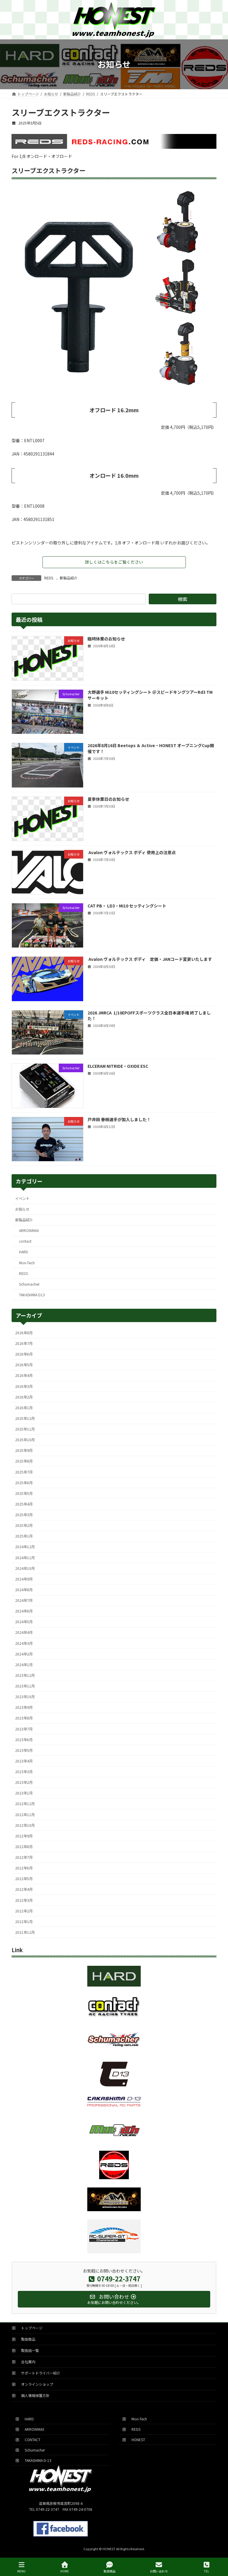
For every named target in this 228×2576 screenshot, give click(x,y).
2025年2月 (24, 1525)
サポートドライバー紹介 (39, 2373)
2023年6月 (24, 1739)
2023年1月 (24, 1793)
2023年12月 (25, 1675)
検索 (183, 599)
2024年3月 (24, 1643)
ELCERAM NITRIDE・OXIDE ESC (118, 1066)
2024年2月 (24, 1654)
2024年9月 (24, 1579)
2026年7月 (24, 1343)
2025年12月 (25, 1418)
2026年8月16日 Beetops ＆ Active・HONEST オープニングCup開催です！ (151, 748)
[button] (114, 562)
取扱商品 (26, 2339)
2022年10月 (25, 1825)
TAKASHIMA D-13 (36, 2460)
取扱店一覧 (28, 2350)
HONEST (137, 2440)
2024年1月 (24, 1664)
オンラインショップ (35, 2384)
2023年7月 (24, 1729)
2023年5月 (24, 1750)
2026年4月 (24, 1375)
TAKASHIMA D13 (32, 1295)
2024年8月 (24, 1589)
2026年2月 (24, 1397)
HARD (24, 1252)
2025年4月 (24, 1504)
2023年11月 (25, 1686)
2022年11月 (25, 1814)
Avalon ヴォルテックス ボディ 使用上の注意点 (132, 852)
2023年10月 (25, 1697)
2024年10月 (25, 1568)
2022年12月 (25, 1804)
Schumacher (29, 1284)
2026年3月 (24, 1386)
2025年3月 (24, 1515)
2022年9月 (24, 1836)
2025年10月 (25, 1440)
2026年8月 (24, 1332)
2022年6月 (24, 1868)
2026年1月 (24, 1407)
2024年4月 (24, 1632)
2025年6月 (24, 1482)
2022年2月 (24, 1911)
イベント (22, 1198)
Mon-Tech (27, 1263)
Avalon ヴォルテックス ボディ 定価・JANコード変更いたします (150, 959)
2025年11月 (25, 1429)
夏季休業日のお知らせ (108, 799)
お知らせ (22, 1209)
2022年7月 (24, 1857)
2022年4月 (24, 1889)
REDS (49, 578)
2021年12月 (25, 1932)
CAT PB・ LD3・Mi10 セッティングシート (127, 906)
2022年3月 (24, 1900)
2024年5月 (24, 1622)
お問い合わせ (159, 2571)
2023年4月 (24, 1761)
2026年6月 (24, 1354)
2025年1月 (24, 1536)
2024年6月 (24, 1611)
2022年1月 (24, 1921)
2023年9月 (24, 1707)
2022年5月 (24, 1879)
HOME (65, 2571)
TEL (206, 2571)
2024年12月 (25, 1547)
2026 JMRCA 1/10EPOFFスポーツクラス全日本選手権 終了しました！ (149, 1015)
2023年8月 (24, 1718)
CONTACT (31, 2440)
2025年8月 (24, 1461)
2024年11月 (25, 1557)
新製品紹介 (69, 578)
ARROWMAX (29, 1231)
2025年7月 (24, 1472)
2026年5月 (24, 1365)
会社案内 (26, 2362)
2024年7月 (24, 1600)
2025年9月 (24, 1450)
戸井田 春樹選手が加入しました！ (119, 1119)
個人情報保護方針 (34, 2395)
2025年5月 (24, 1493)
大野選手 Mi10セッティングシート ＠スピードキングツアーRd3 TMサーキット (150, 695)
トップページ (30, 2328)
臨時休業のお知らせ (106, 638)
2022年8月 (24, 1846)
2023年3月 (24, 1772)
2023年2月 (24, 1782)
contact (25, 1241)
